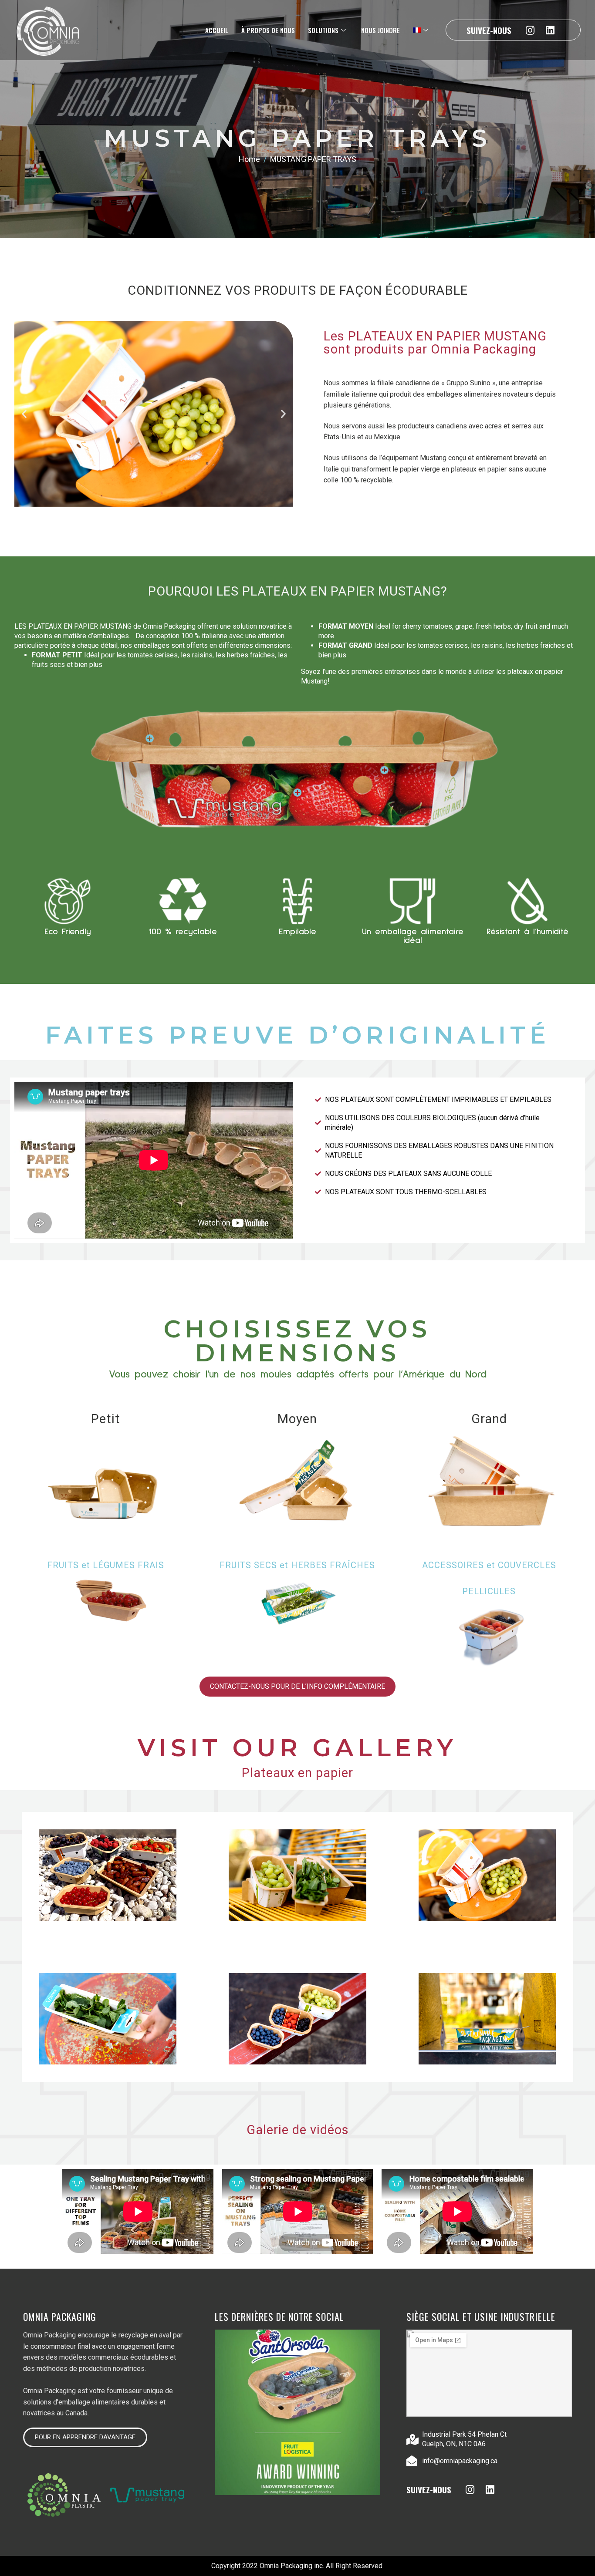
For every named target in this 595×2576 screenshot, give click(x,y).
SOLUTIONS (323, 30)
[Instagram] (530, 30)
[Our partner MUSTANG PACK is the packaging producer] (297, 2412)
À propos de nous (268, 30)
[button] (24, 414)
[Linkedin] (550, 30)
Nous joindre (380, 30)
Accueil (217, 30)
